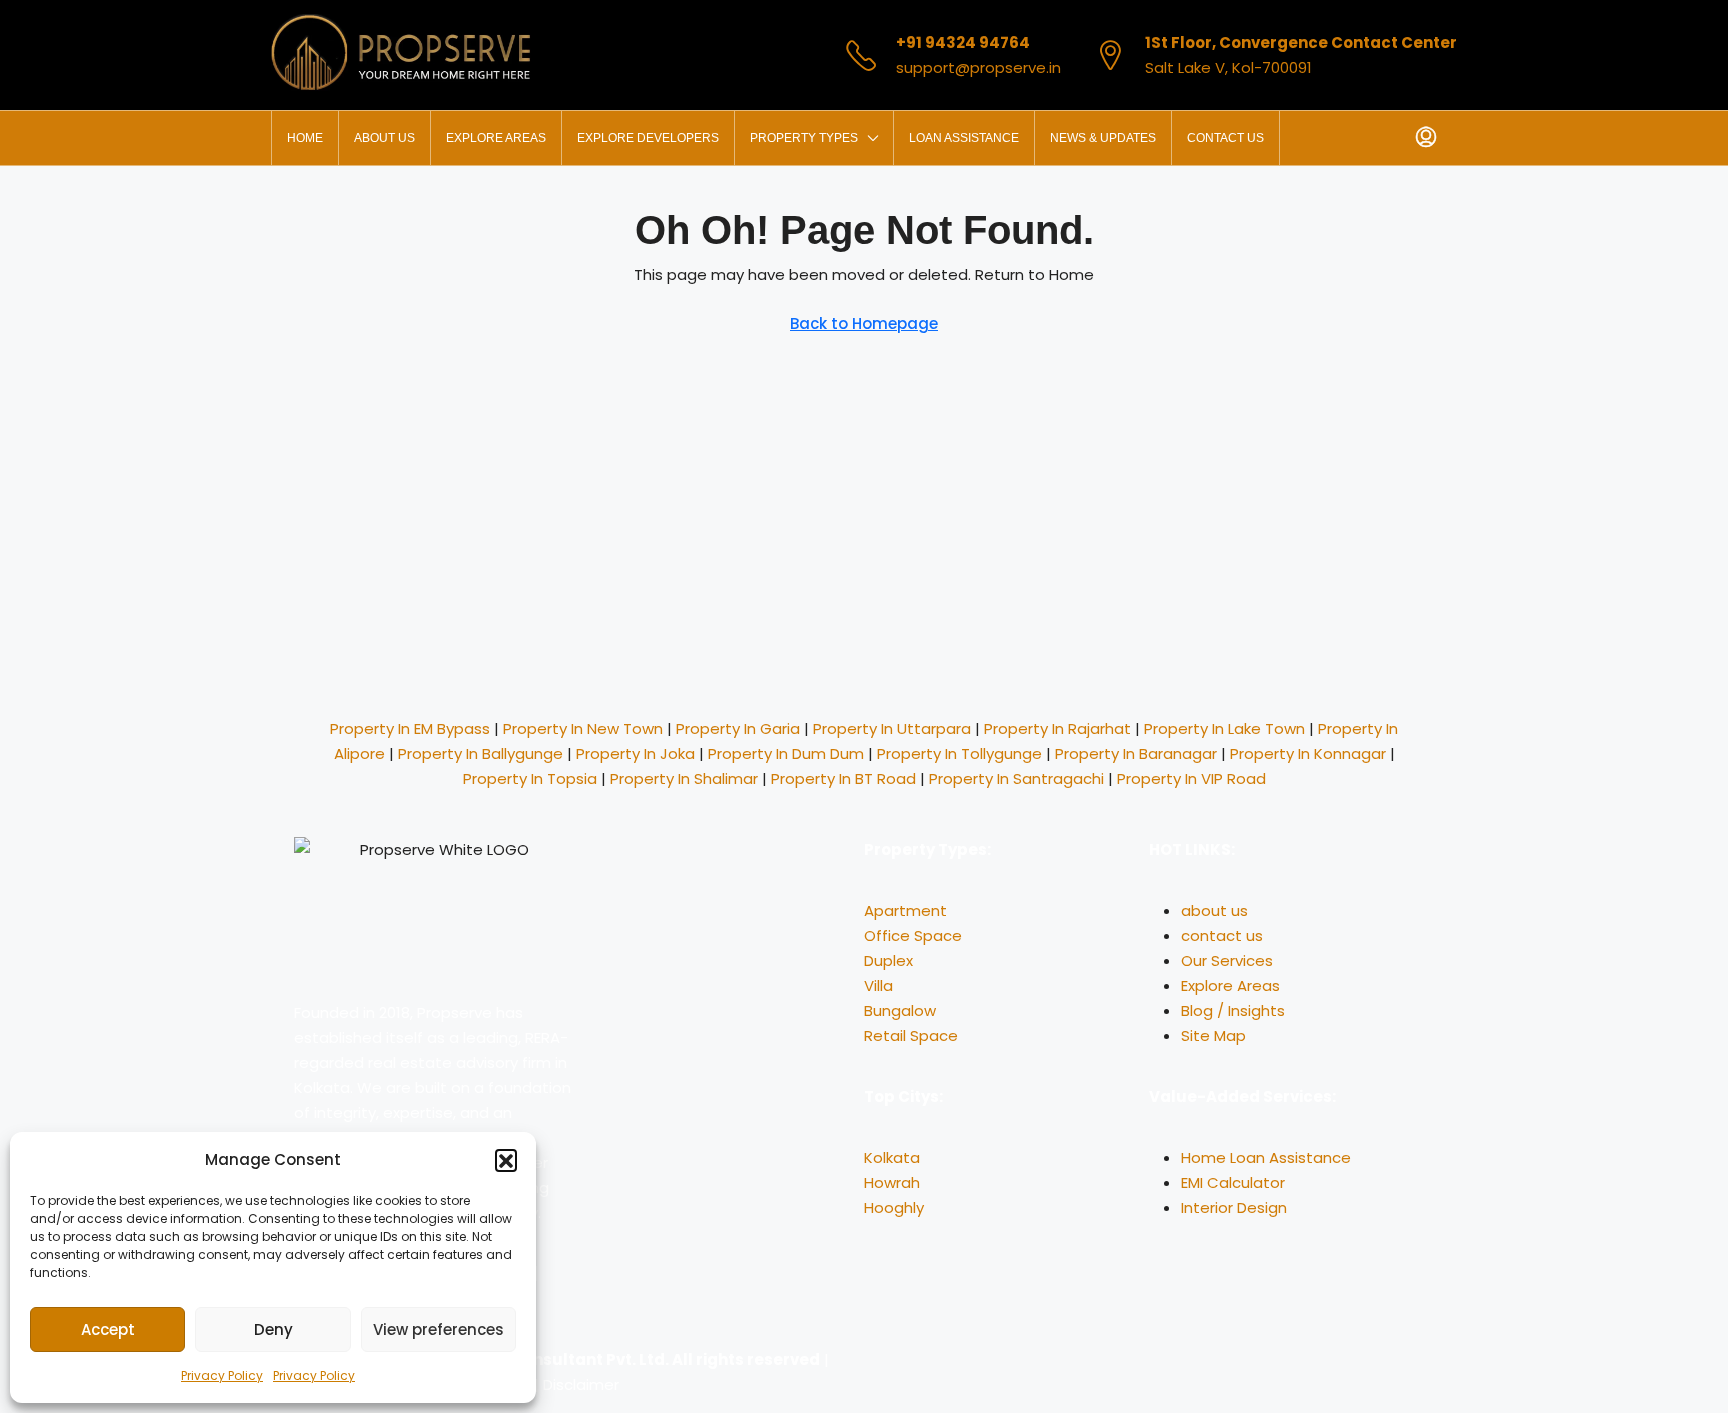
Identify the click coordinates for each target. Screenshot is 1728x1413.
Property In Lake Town (1224, 728)
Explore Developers (648, 138)
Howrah (892, 1182)
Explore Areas (496, 138)
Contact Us (1225, 138)
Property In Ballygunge (480, 753)
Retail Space (911, 1035)
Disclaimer (581, 1384)
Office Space (913, 935)
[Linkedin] (943, 1372)
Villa (878, 985)
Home (305, 138)
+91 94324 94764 (963, 42)
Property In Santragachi (1016, 778)
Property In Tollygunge (959, 753)
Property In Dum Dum (786, 753)
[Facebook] (997, 1372)
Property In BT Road (843, 778)
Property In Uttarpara (892, 728)
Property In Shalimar (684, 778)
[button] (506, 1160)
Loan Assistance (964, 138)
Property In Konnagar (1308, 753)
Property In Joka (635, 753)
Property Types (804, 138)
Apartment (905, 910)
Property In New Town (583, 728)
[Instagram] (1051, 1372)
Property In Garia (738, 728)
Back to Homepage (864, 323)
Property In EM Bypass (410, 728)
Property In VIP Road (1191, 778)
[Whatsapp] (889, 1372)
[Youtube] (1105, 1372)
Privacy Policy (222, 1375)
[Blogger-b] (1159, 1372)
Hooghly (894, 1207)
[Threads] (1213, 1372)
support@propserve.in (978, 67)
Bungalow (900, 1010)
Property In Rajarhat (1057, 728)
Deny (273, 1329)
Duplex (888, 960)
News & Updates (1103, 138)
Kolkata (892, 1157)
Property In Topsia (530, 778)
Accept (108, 1329)
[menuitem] (1426, 138)
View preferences (438, 1329)
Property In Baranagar (1136, 753)
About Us (384, 138)
